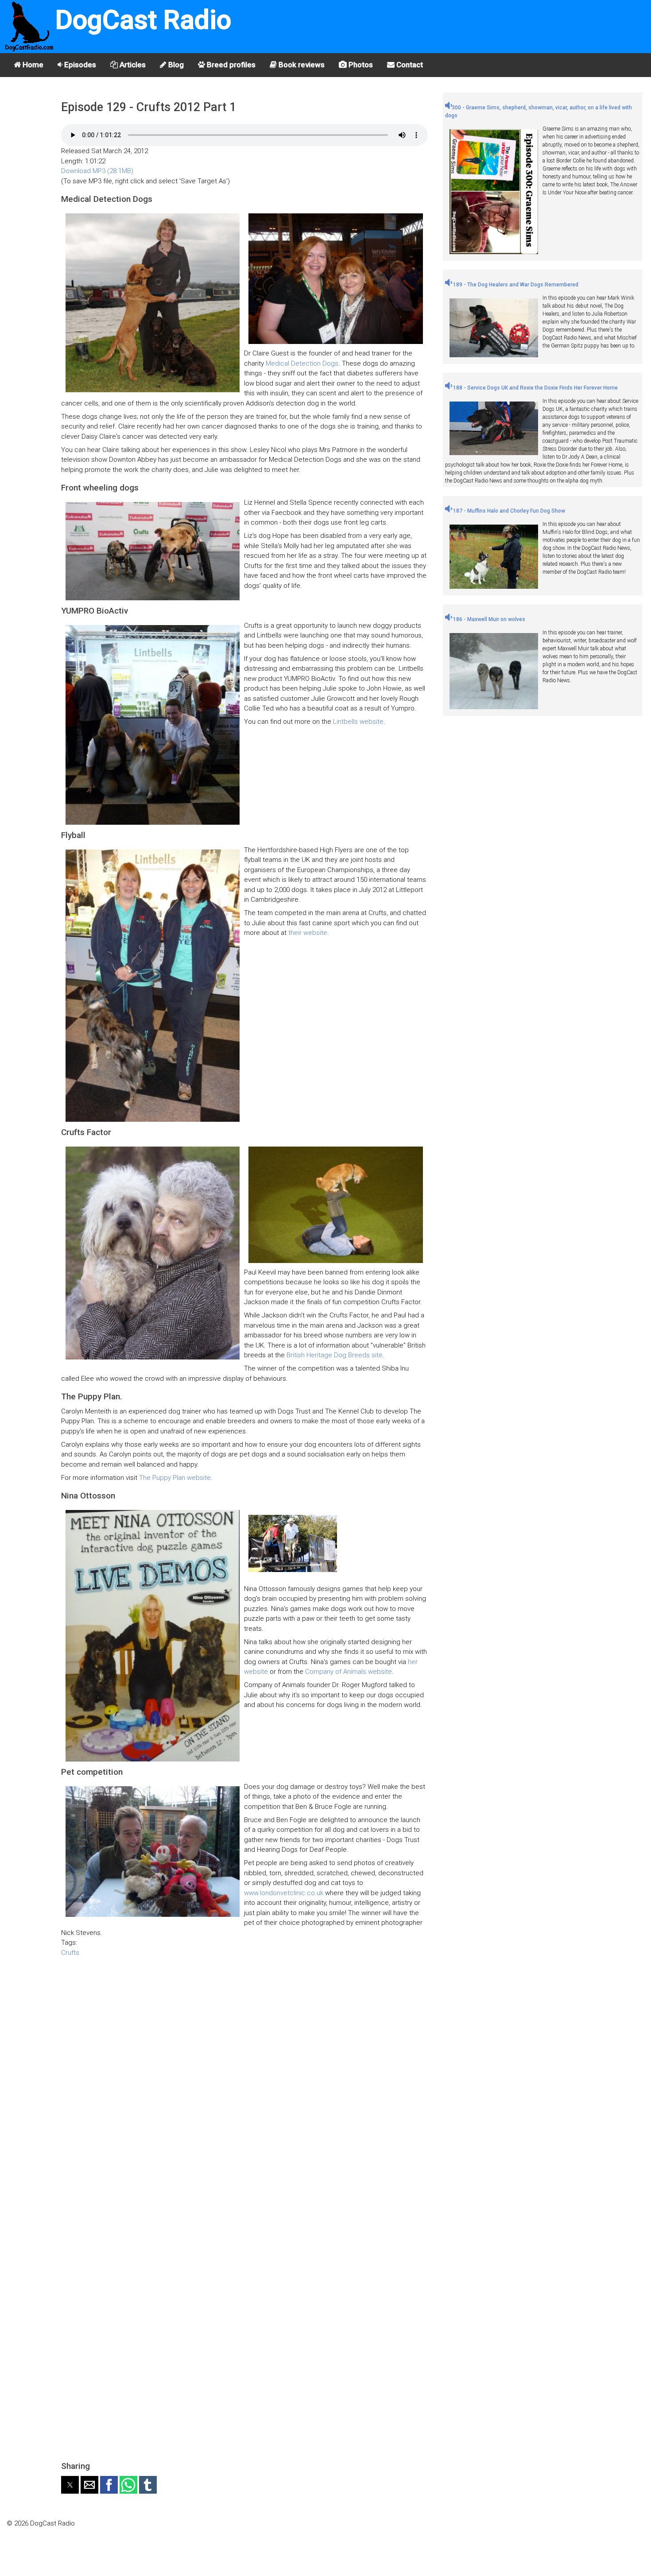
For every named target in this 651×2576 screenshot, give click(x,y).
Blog (175, 65)
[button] (70, 2485)
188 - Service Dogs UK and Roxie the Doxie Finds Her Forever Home (535, 388)
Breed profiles (230, 65)
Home (32, 65)
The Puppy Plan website (175, 1478)
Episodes (79, 65)
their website (308, 933)
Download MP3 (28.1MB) (97, 171)
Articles (132, 65)
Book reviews (301, 65)
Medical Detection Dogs (302, 363)
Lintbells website (358, 722)
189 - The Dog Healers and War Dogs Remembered (515, 285)
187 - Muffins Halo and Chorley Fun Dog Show (508, 511)
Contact (409, 65)
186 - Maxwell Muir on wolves (488, 619)
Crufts (70, 1953)
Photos (360, 65)
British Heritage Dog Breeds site (335, 1355)
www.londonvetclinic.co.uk (284, 1893)
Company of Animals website (349, 1672)
